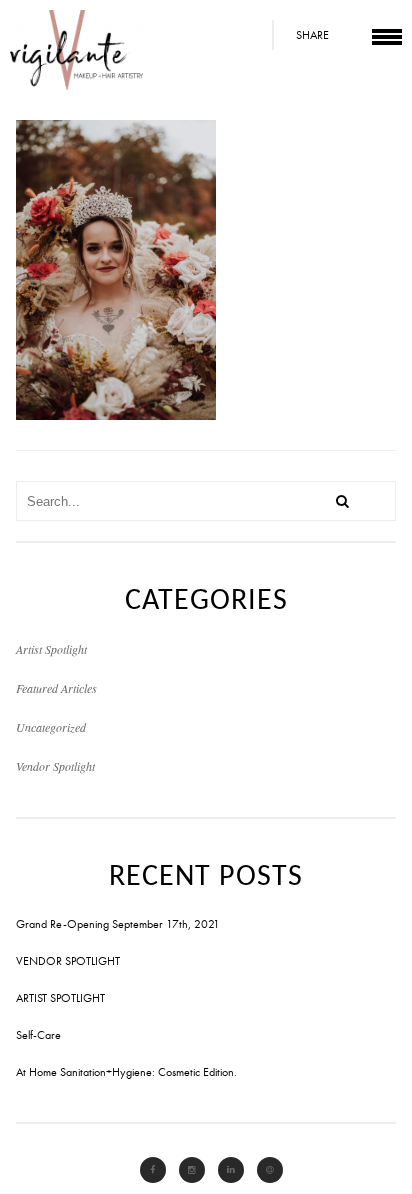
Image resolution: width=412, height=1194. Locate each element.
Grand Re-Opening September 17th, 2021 (118, 924)
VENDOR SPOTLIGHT (68, 961)
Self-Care (38, 1035)
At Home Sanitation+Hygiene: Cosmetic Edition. (126, 1072)
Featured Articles (56, 688)
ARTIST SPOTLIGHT (60, 998)
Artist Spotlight (51, 649)
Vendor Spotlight (55, 766)
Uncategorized (51, 727)
